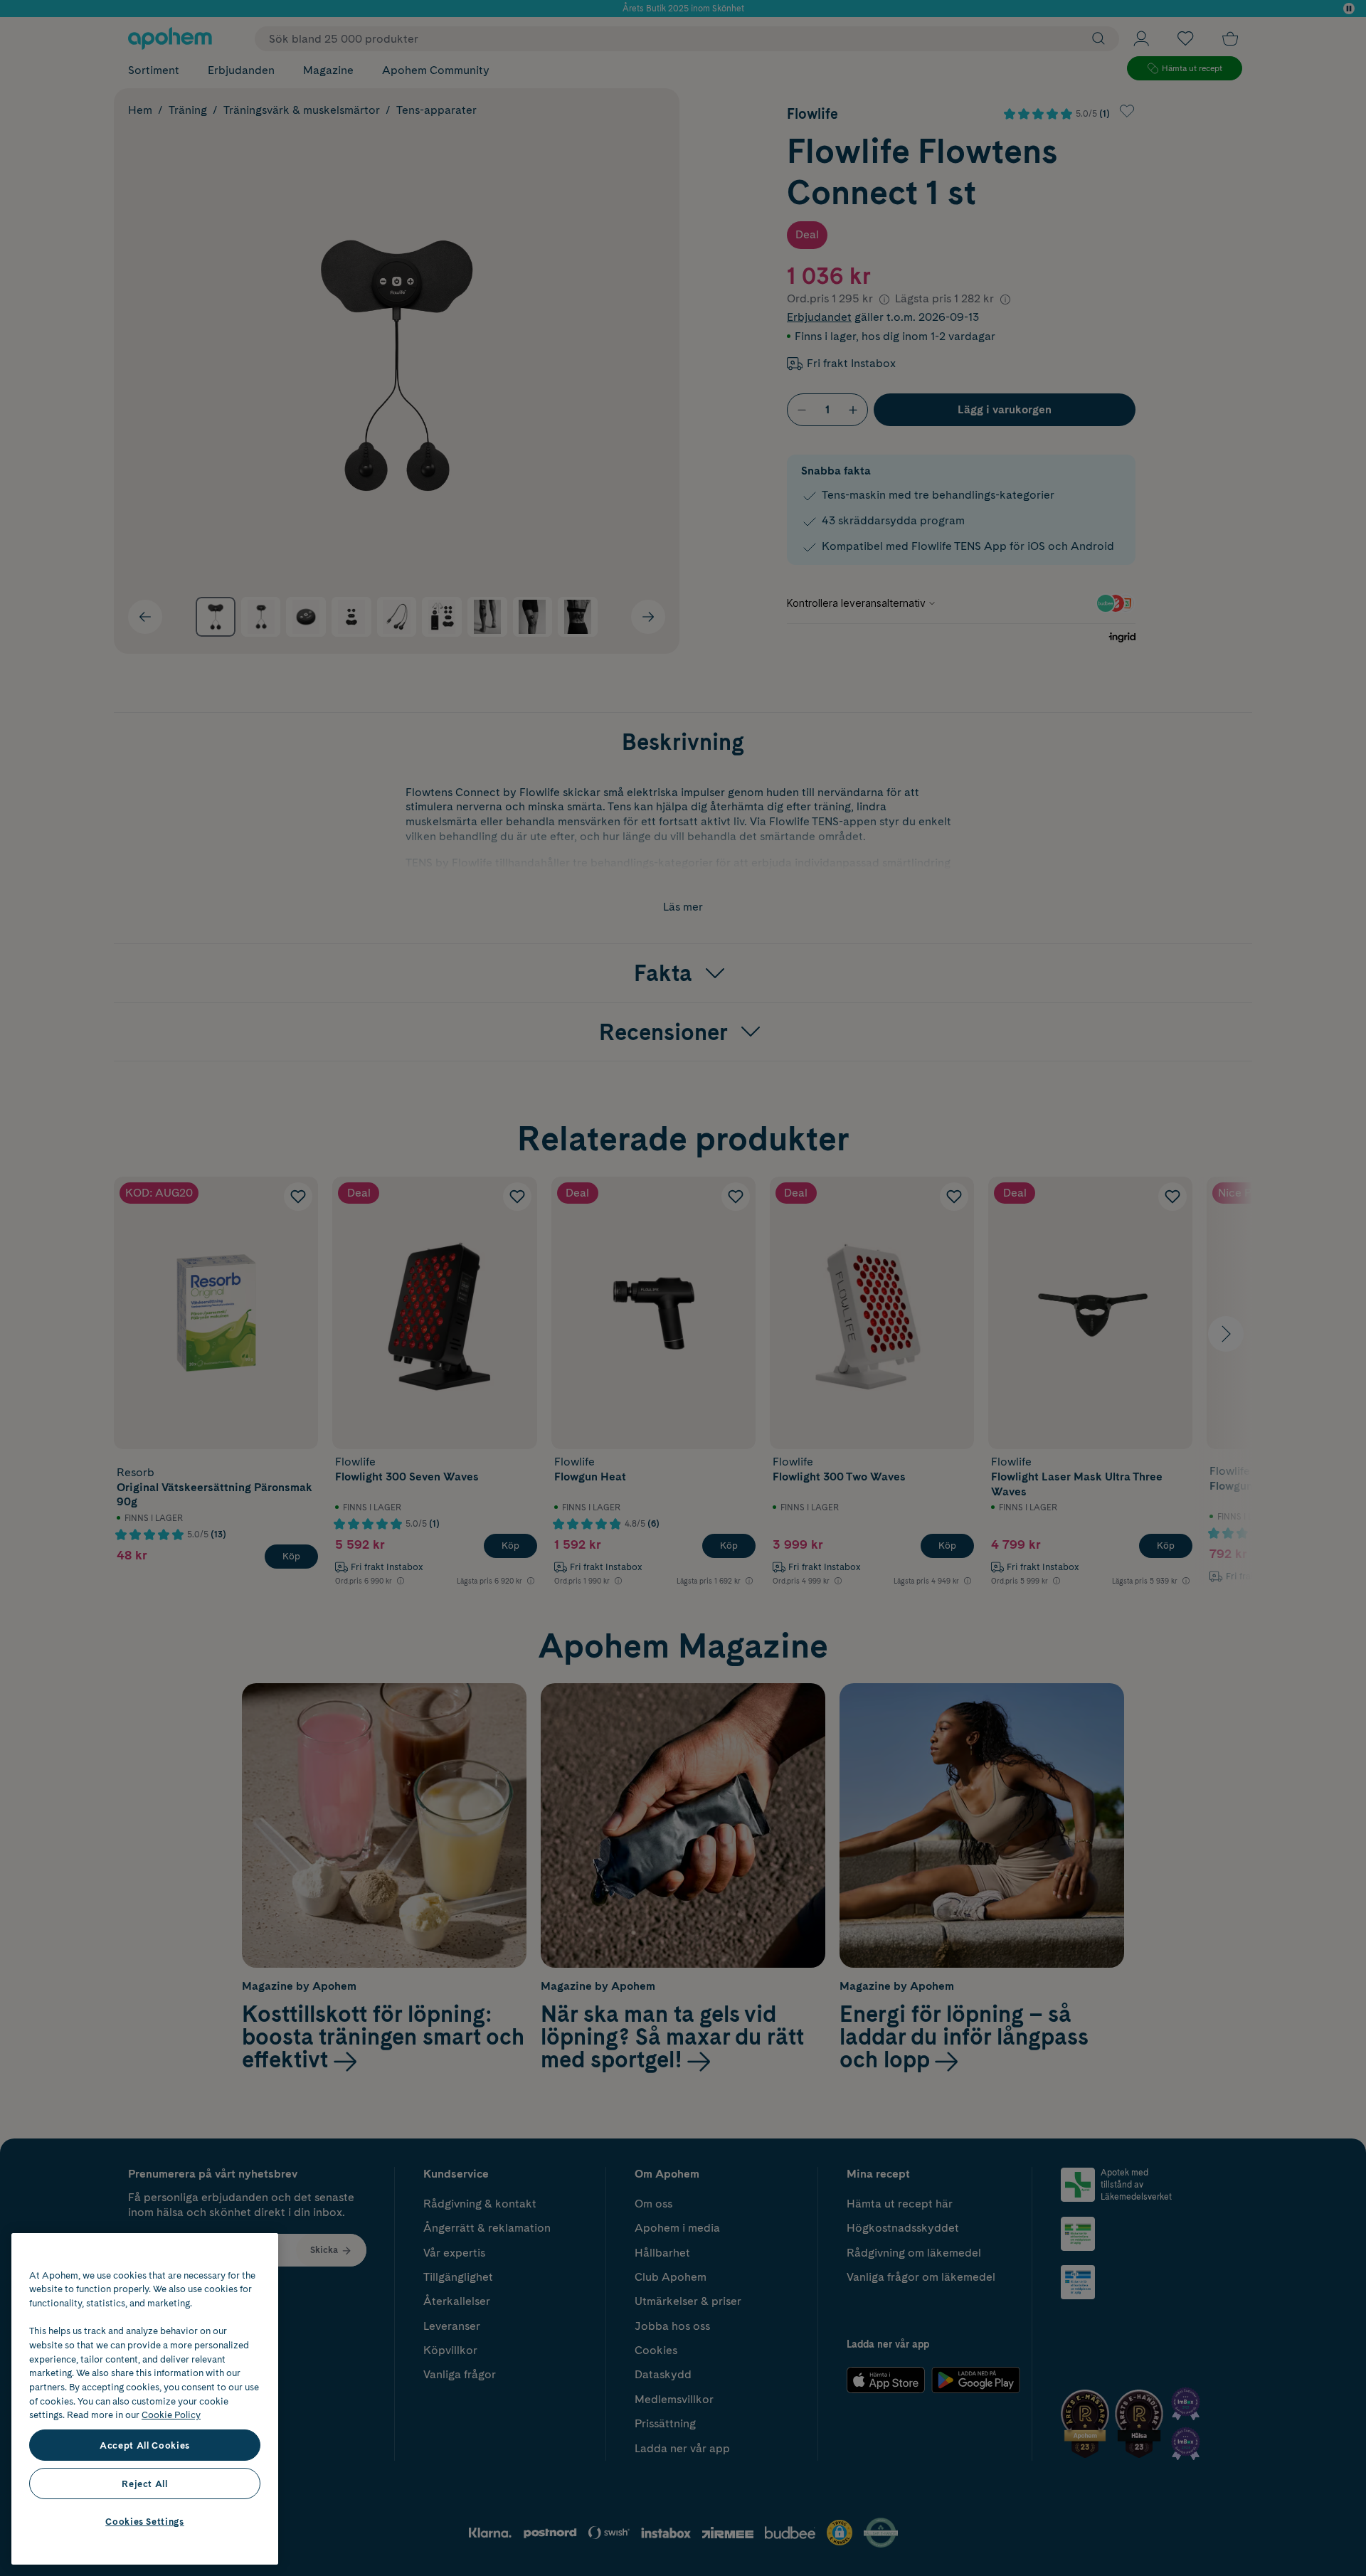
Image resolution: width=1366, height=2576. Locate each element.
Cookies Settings (145, 2521)
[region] (145, 2399)
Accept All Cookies (145, 2445)
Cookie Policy (171, 2415)
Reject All (145, 2484)
